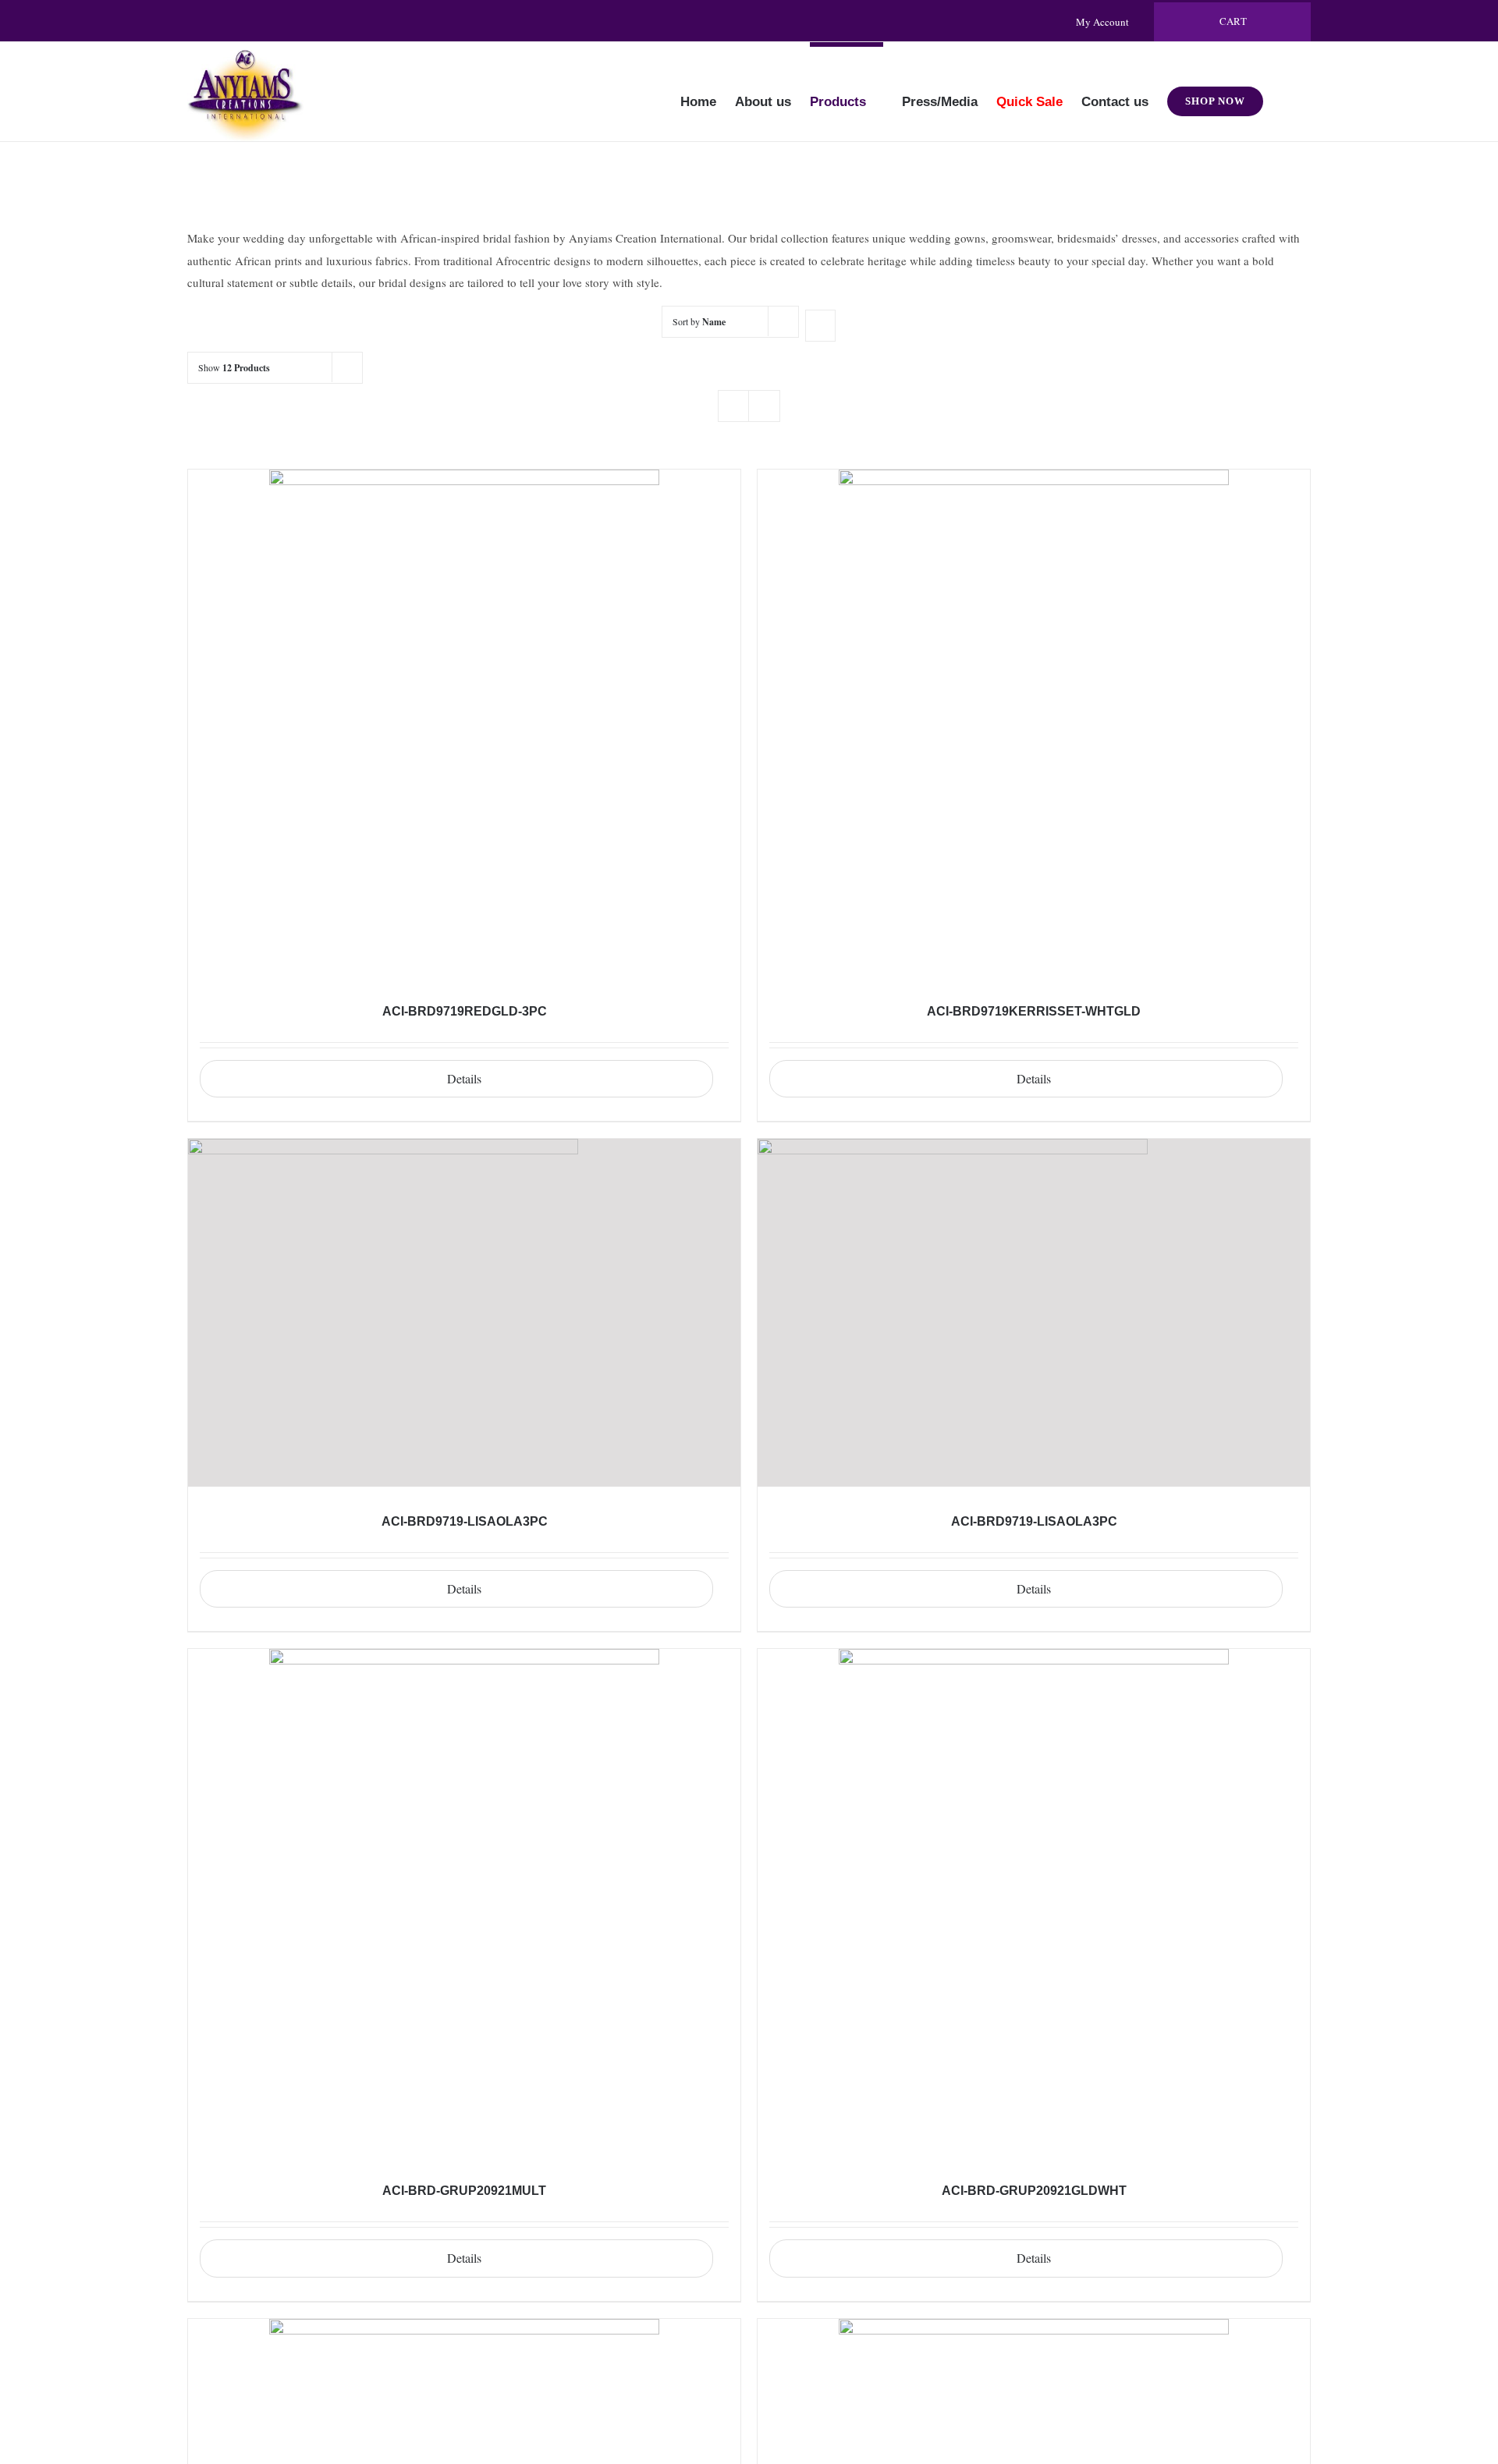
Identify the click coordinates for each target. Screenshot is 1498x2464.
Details (464, 1078)
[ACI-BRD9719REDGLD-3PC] (464, 723)
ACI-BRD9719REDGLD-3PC (465, 1011)
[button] (1287, 91)
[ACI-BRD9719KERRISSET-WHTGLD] (1034, 723)
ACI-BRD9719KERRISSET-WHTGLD (1034, 1011)
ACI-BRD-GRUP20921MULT (464, 2191)
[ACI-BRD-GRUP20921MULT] (464, 1902)
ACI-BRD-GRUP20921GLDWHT (1034, 2191)
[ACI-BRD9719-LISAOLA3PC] (464, 1313)
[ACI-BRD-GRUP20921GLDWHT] (1034, 1902)
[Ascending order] (820, 326)
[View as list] (764, 406)
